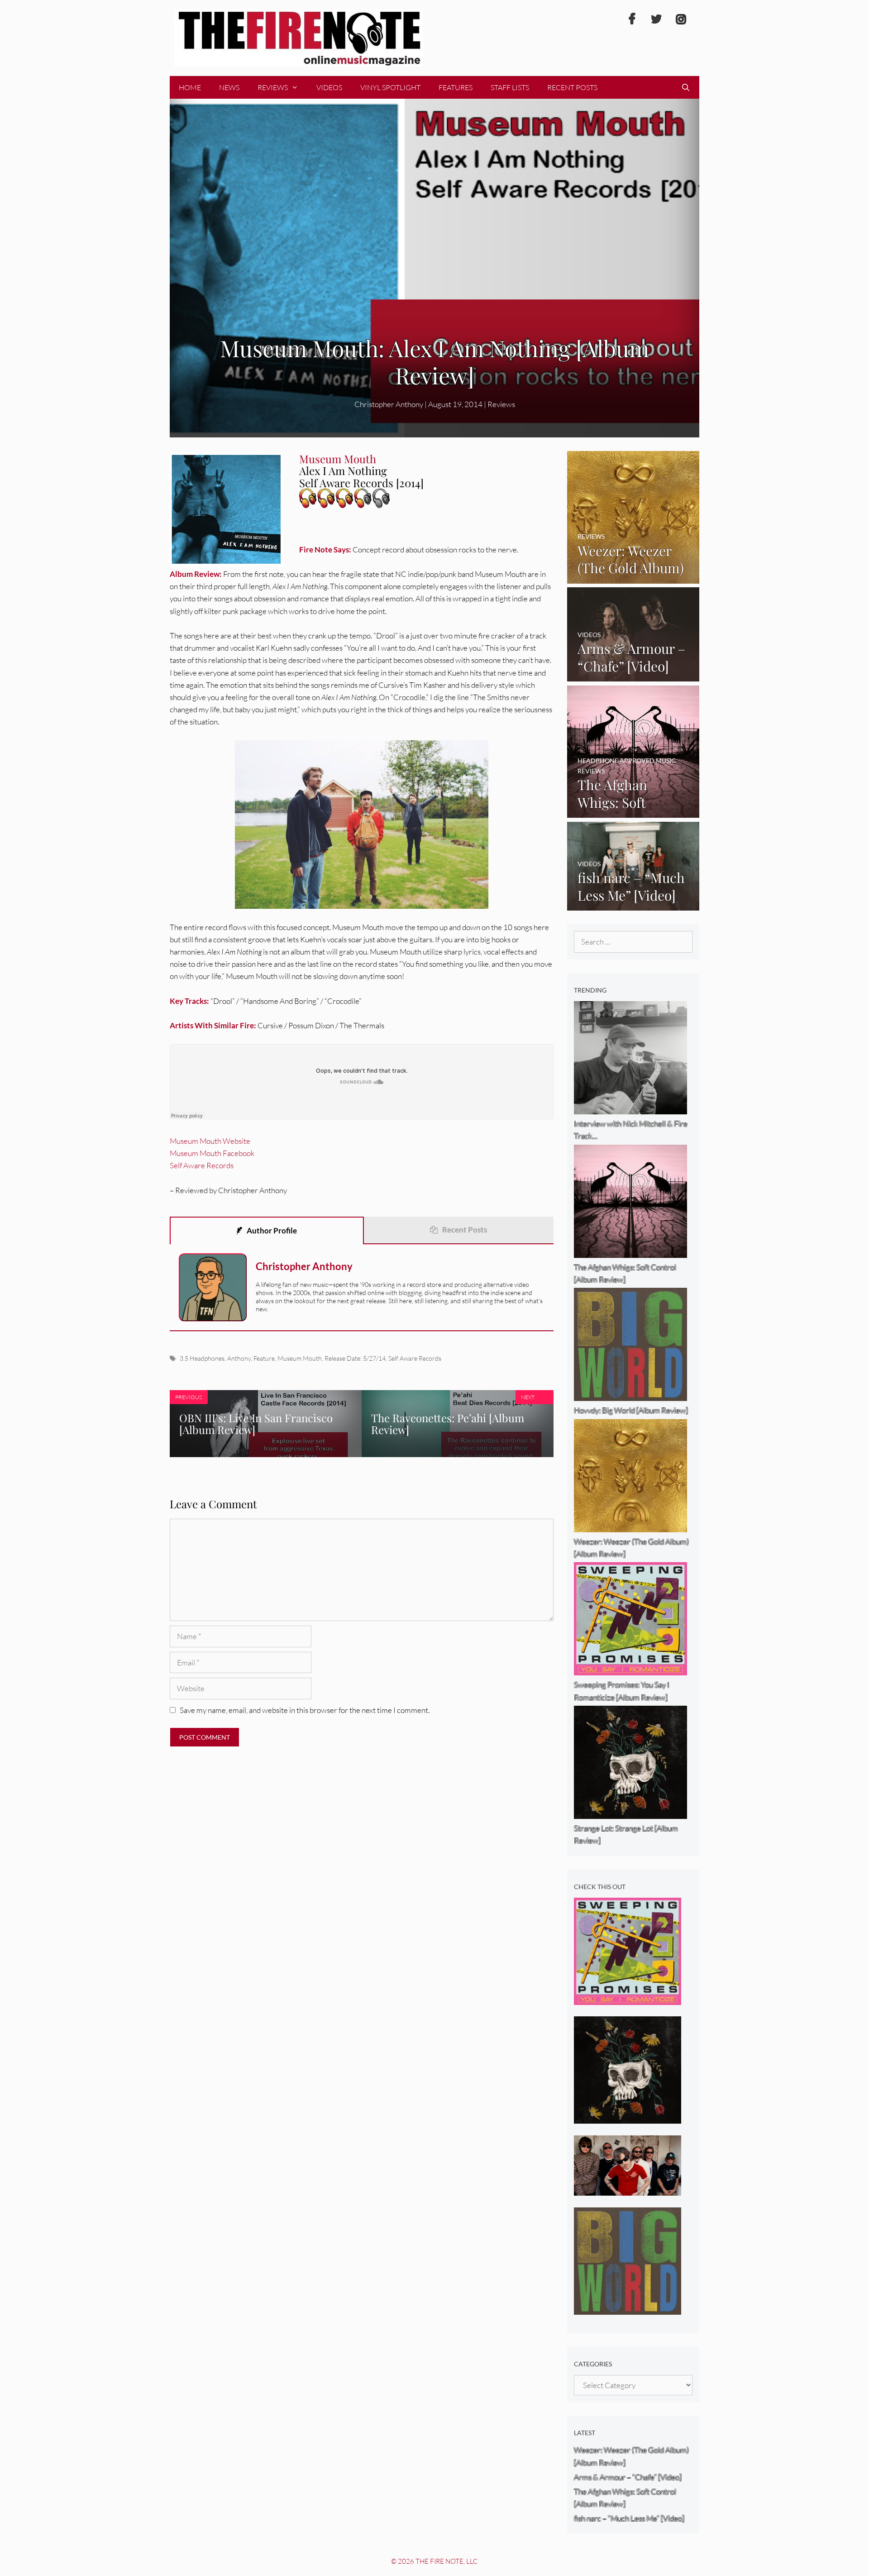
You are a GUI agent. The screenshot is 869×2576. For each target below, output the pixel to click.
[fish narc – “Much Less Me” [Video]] (633, 904)
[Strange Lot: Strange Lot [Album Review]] (628, 2118)
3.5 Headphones (202, 1358)
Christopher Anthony (304, 1266)
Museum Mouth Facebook (212, 1153)
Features (456, 87)
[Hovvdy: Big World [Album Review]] (628, 2308)
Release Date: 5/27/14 (355, 1358)
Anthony (239, 1358)
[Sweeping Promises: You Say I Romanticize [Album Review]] (628, 1999)
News (229, 87)
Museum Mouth (300, 1358)
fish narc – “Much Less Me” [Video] (629, 2518)
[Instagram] (681, 19)
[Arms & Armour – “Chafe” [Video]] (633, 675)
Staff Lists (510, 87)
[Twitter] (656, 19)
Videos (329, 87)
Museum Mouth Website (210, 1141)
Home (190, 87)
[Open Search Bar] (685, 87)
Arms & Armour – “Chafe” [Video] (628, 2477)
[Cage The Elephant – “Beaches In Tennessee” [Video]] (628, 2190)
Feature (264, 1358)
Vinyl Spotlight (390, 87)
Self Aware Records (202, 1165)
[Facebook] (632, 19)
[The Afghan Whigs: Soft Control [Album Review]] (633, 812)
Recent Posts (572, 87)
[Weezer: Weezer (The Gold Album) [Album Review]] (633, 577)
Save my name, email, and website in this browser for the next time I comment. (305, 1710)
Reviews (273, 87)
